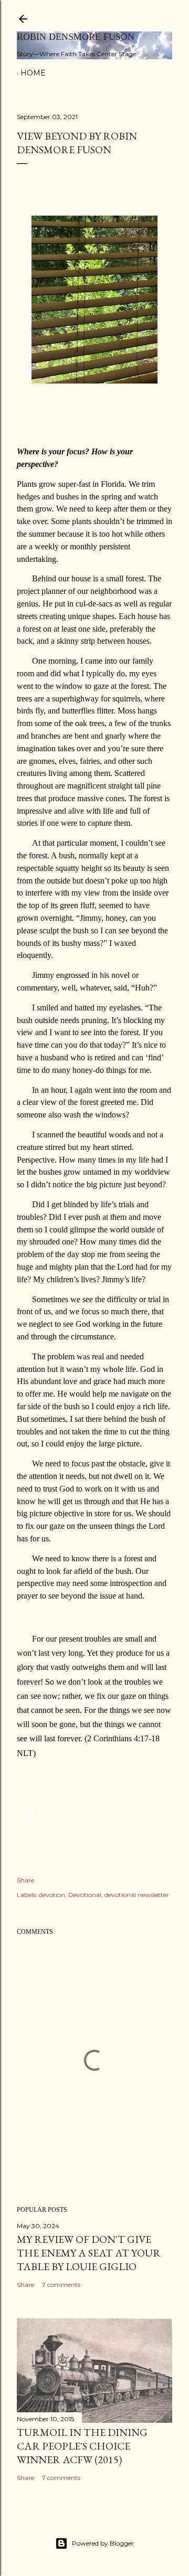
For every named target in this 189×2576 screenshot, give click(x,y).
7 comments (61, 2285)
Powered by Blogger (103, 2543)
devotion (52, 1895)
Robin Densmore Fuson (76, 37)
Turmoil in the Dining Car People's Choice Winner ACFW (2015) (82, 2446)
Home (33, 73)
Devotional (85, 1895)
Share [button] (25, 1880)
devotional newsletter (137, 1895)
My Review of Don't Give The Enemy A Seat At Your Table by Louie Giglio (89, 2253)
